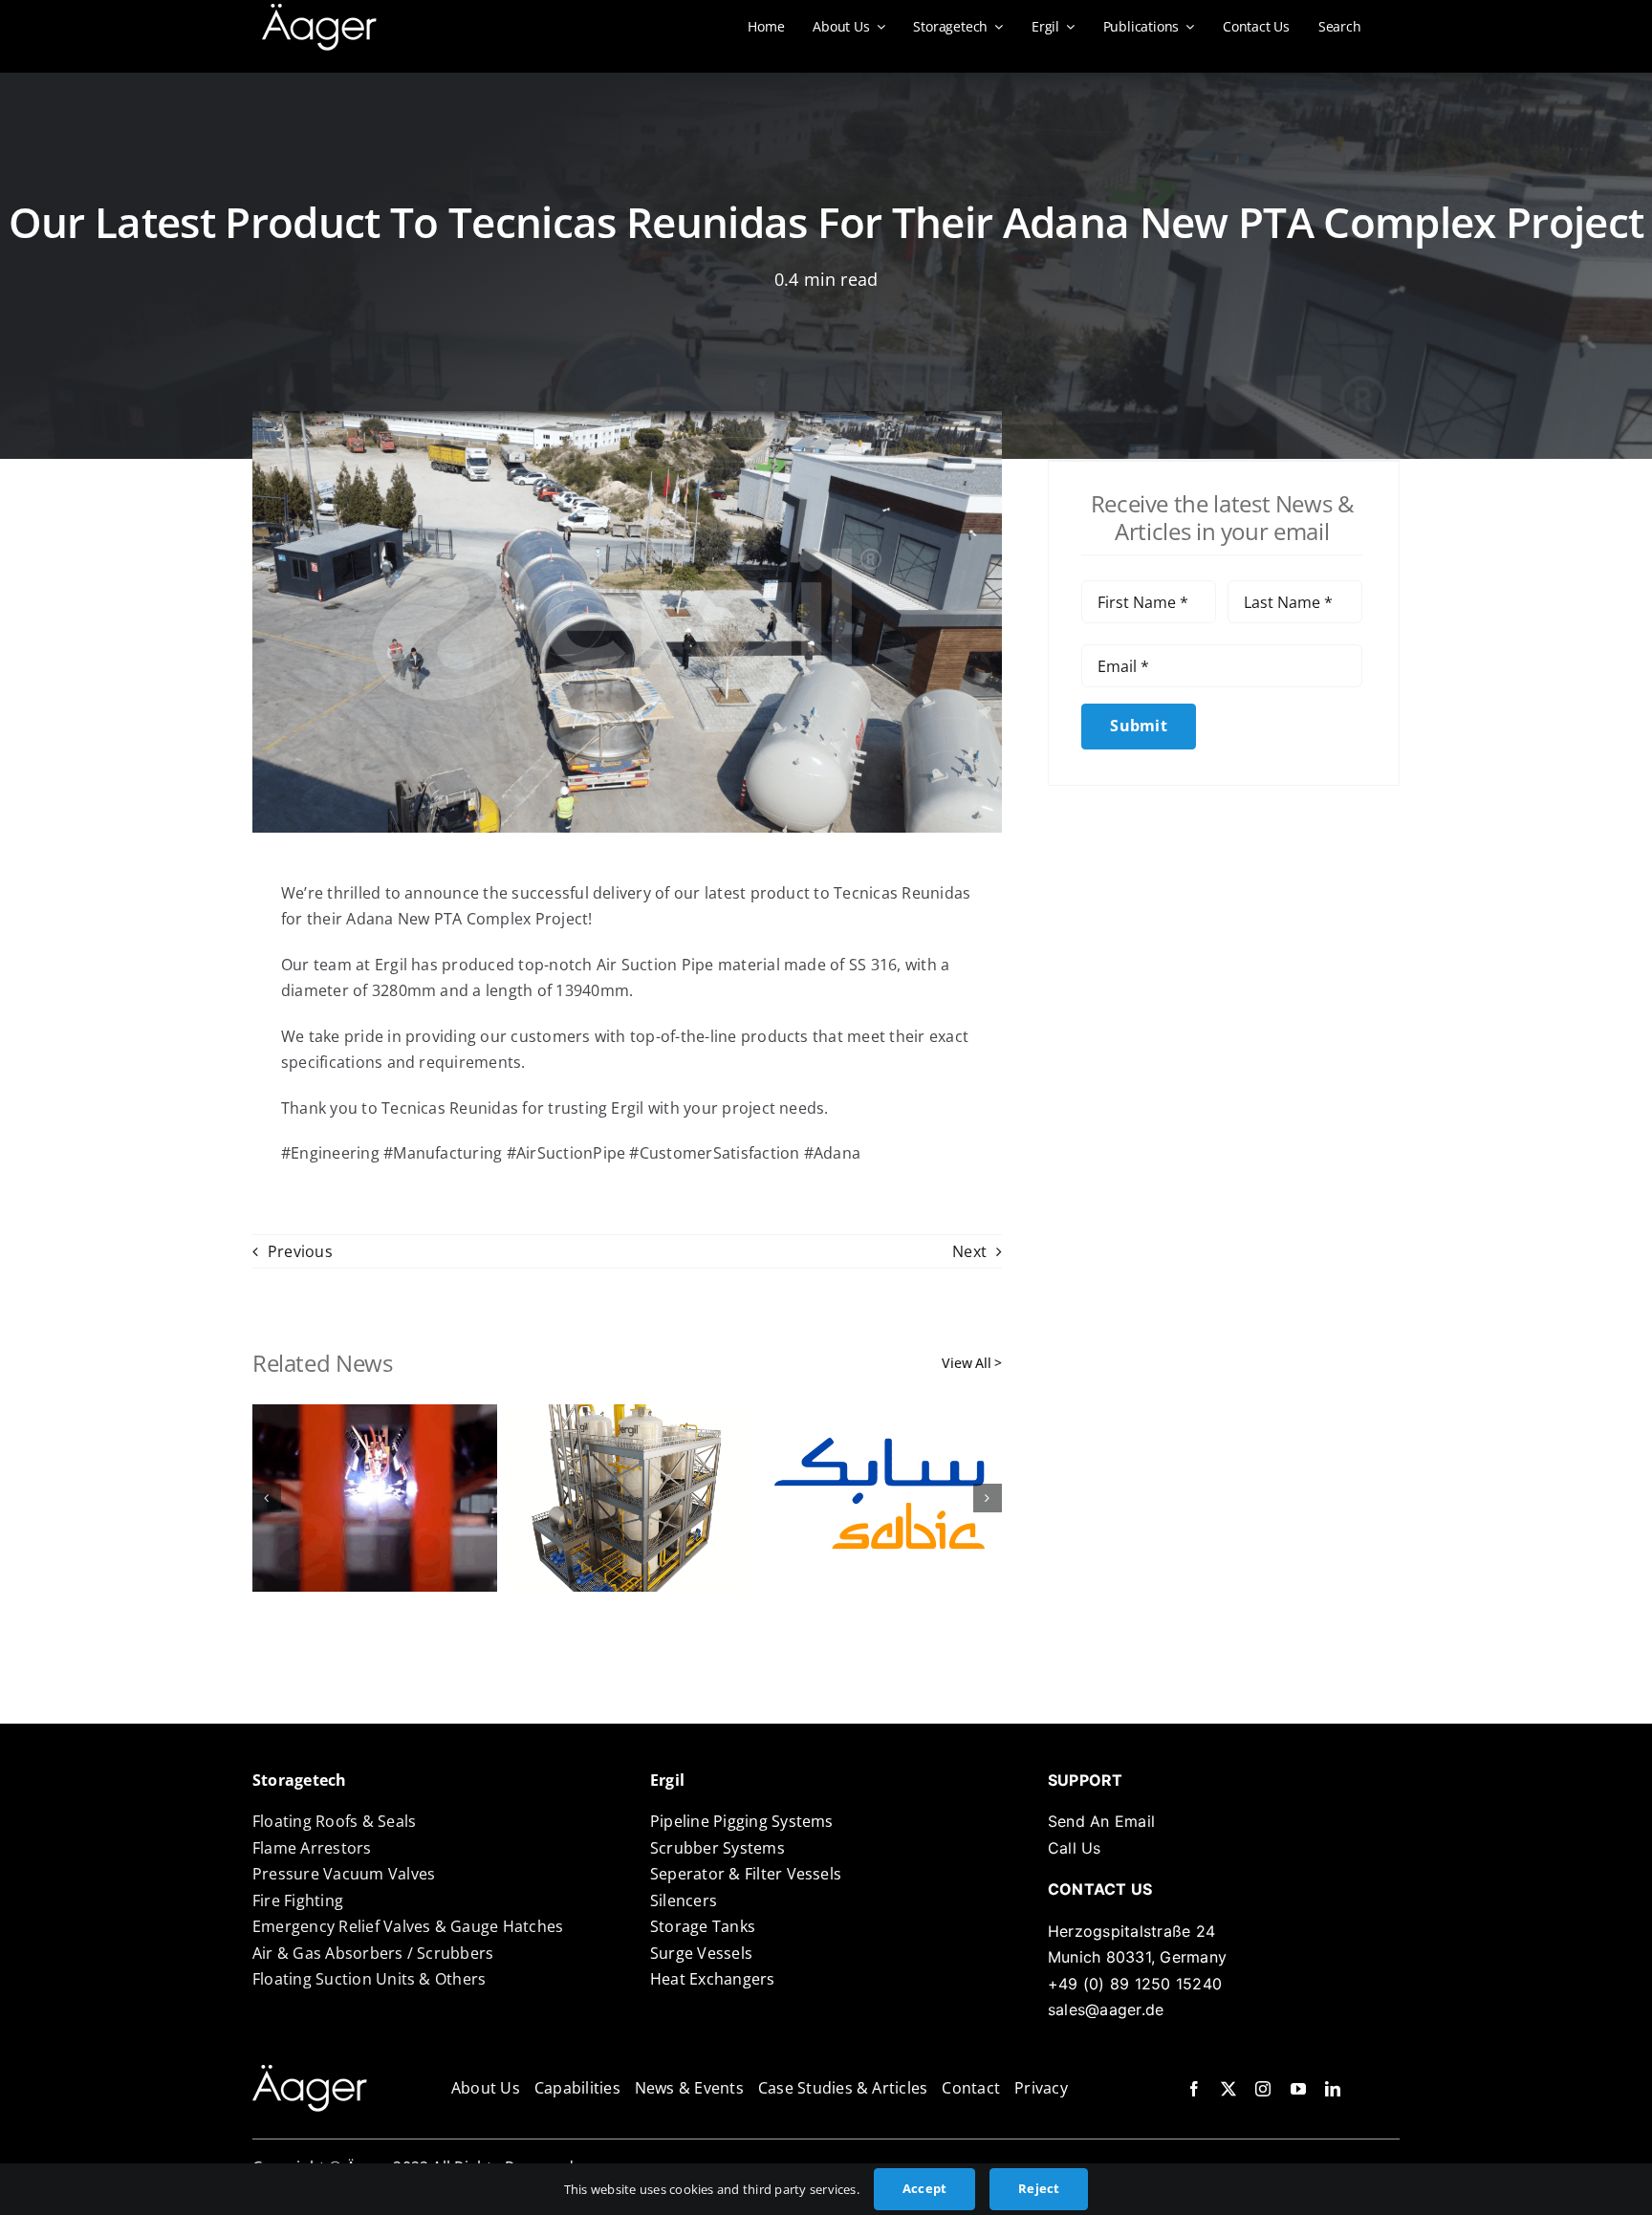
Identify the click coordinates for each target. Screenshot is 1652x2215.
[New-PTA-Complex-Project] (310, 2073)
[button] (267, 1498)
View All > (972, 1363)
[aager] (319, 11)
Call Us (1075, 1848)
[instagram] (1263, 2089)
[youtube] (1298, 2089)
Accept (924, 2188)
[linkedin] (1333, 2089)
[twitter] (1228, 2089)
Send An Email (1101, 1821)
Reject (1039, 2188)
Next (969, 1251)
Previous (300, 1251)
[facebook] (1194, 2089)
